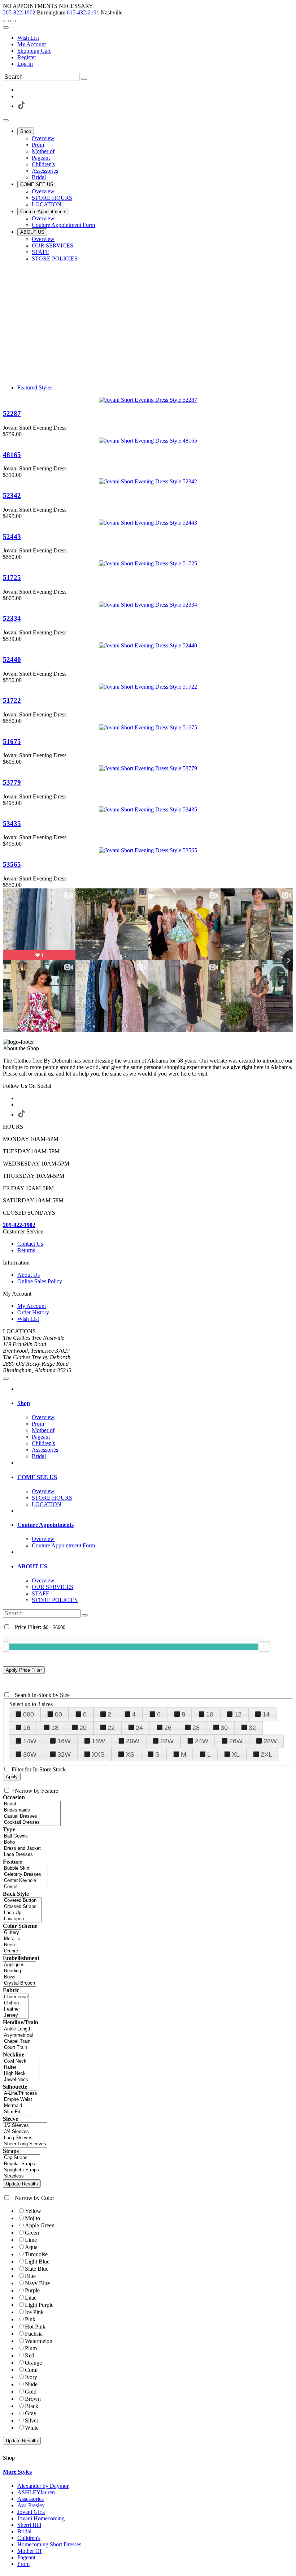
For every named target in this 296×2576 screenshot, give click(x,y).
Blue (30, 2276)
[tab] (155, 1403)
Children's (29, 2538)
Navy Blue (37, 2283)
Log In (25, 64)
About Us (29, 1275)
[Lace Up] (22, 1913)
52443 (12, 537)
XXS (98, 1754)
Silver (32, 2420)
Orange (33, 2363)
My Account (32, 44)
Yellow (33, 2211)
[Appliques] (19, 1965)
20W (133, 1741)
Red (30, 2355)
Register (27, 57)
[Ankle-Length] (19, 2029)
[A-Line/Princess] (21, 2093)
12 (238, 1714)
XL (236, 1754)
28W (270, 1741)
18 (55, 1728)
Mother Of (29, 2551)
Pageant (26, 2557)
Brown (33, 2399)
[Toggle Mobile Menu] (6, 1379)
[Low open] (22, 1919)
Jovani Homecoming (41, 2518)
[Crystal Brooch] (19, 1983)
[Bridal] (32, 1804)
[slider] (264, 1646)
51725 (12, 578)
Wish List (28, 38)
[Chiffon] (16, 2003)
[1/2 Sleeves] (25, 2126)
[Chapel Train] (19, 2041)
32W (64, 1754)
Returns (26, 1250)
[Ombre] (12, 1951)
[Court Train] (19, 2048)
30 (224, 1728)
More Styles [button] (17, 2472)
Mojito (32, 2218)
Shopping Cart (34, 51)
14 (266, 1714)
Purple (32, 2290)
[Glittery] (12, 1933)
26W (236, 1741)
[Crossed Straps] (22, 1907)
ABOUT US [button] (32, 1566)
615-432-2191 (83, 12)
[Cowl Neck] (21, 2061)
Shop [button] (24, 1403)
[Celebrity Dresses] (25, 1875)
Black (32, 2406)
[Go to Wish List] (13, 21)
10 (210, 1714)
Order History (33, 1312)
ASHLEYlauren (36, 2492)
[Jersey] (16, 2015)
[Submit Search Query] (85, 1615)
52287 (12, 413)
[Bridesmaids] (32, 1810)
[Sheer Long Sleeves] (25, 2144)
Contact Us (30, 1244)
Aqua (31, 2247)
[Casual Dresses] (32, 1816)
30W (30, 1754)
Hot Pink (35, 2327)
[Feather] (16, 2009)
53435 (12, 824)
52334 (12, 618)
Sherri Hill (29, 2525)
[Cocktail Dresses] (32, 1823)
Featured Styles (35, 387)
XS (130, 1754)
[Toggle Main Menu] (6, 120)
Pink (30, 2319)
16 (27, 1728)
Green (32, 2233)
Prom (23, 2564)
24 (139, 1728)
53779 (12, 782)
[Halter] (21, 2067)
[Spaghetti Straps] (21, 2170)
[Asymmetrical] (19, 2035)
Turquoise (36, 2254)
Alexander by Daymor (43, 2486)
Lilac (31, 2298)
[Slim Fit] (21, 2112)
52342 (12, 496)
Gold (31, 2392)
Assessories (31, 2499)
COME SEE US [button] (37, 1477)
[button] (26, 131)
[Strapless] (21, 2176)
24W (202, 1741)
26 (168, 1728)
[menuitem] (155, 38)
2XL (266, 1754)
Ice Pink (34, 2312)
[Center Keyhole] (25, 1881)
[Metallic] (12, 1939)
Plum (31, 2348)
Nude (31, 2384)
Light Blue (37, 2261)
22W (167, 1741)
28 (196, 1728)
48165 (12, 455)
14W (30, 1741)
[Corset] (25, 1887)
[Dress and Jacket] (23, 1849)
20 (83, 1728)
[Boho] (23, 1842)
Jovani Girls (31, 2512)
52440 (12, 660)
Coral (31, 2370)
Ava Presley (31, 2505)
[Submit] (84, 79)
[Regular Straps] (21, 2164)
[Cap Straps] (21, 2158)
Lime (31, 2240)
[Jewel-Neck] (21, 2080)
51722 (12, 700)
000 (29, 1714)
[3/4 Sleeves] (25, 2132)
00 (58, 1714)
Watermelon (39, 2341)
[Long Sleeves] (25, 2138)
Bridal (24, 2531)
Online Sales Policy (40, 1281)
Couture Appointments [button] (45, 1525)
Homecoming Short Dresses (49, 2544)
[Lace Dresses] (23, 1855)
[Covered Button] (22, 1901)
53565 (12, 864)
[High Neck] (21, 2074)
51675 (12, 742)
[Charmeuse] (16, 1997)
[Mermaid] (21, 2106)
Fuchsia (34, 2334)
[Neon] (12, 1945)
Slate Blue (37, 2269)
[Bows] (19, 1977)
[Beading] (19, 1971)
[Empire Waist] (21, 2100)
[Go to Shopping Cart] (6, 21)
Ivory (31, 2377)
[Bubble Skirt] (25, 1868)
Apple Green (40, 2225)
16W (64, 1741)
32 (252, 1728)
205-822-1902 (19, 12)
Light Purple (39, 2305)
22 (111, 1728)
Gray (31, 2413)
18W (98, 1741)
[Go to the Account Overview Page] (6, 27)
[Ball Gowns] (23, 1836)
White (32, 2428)
